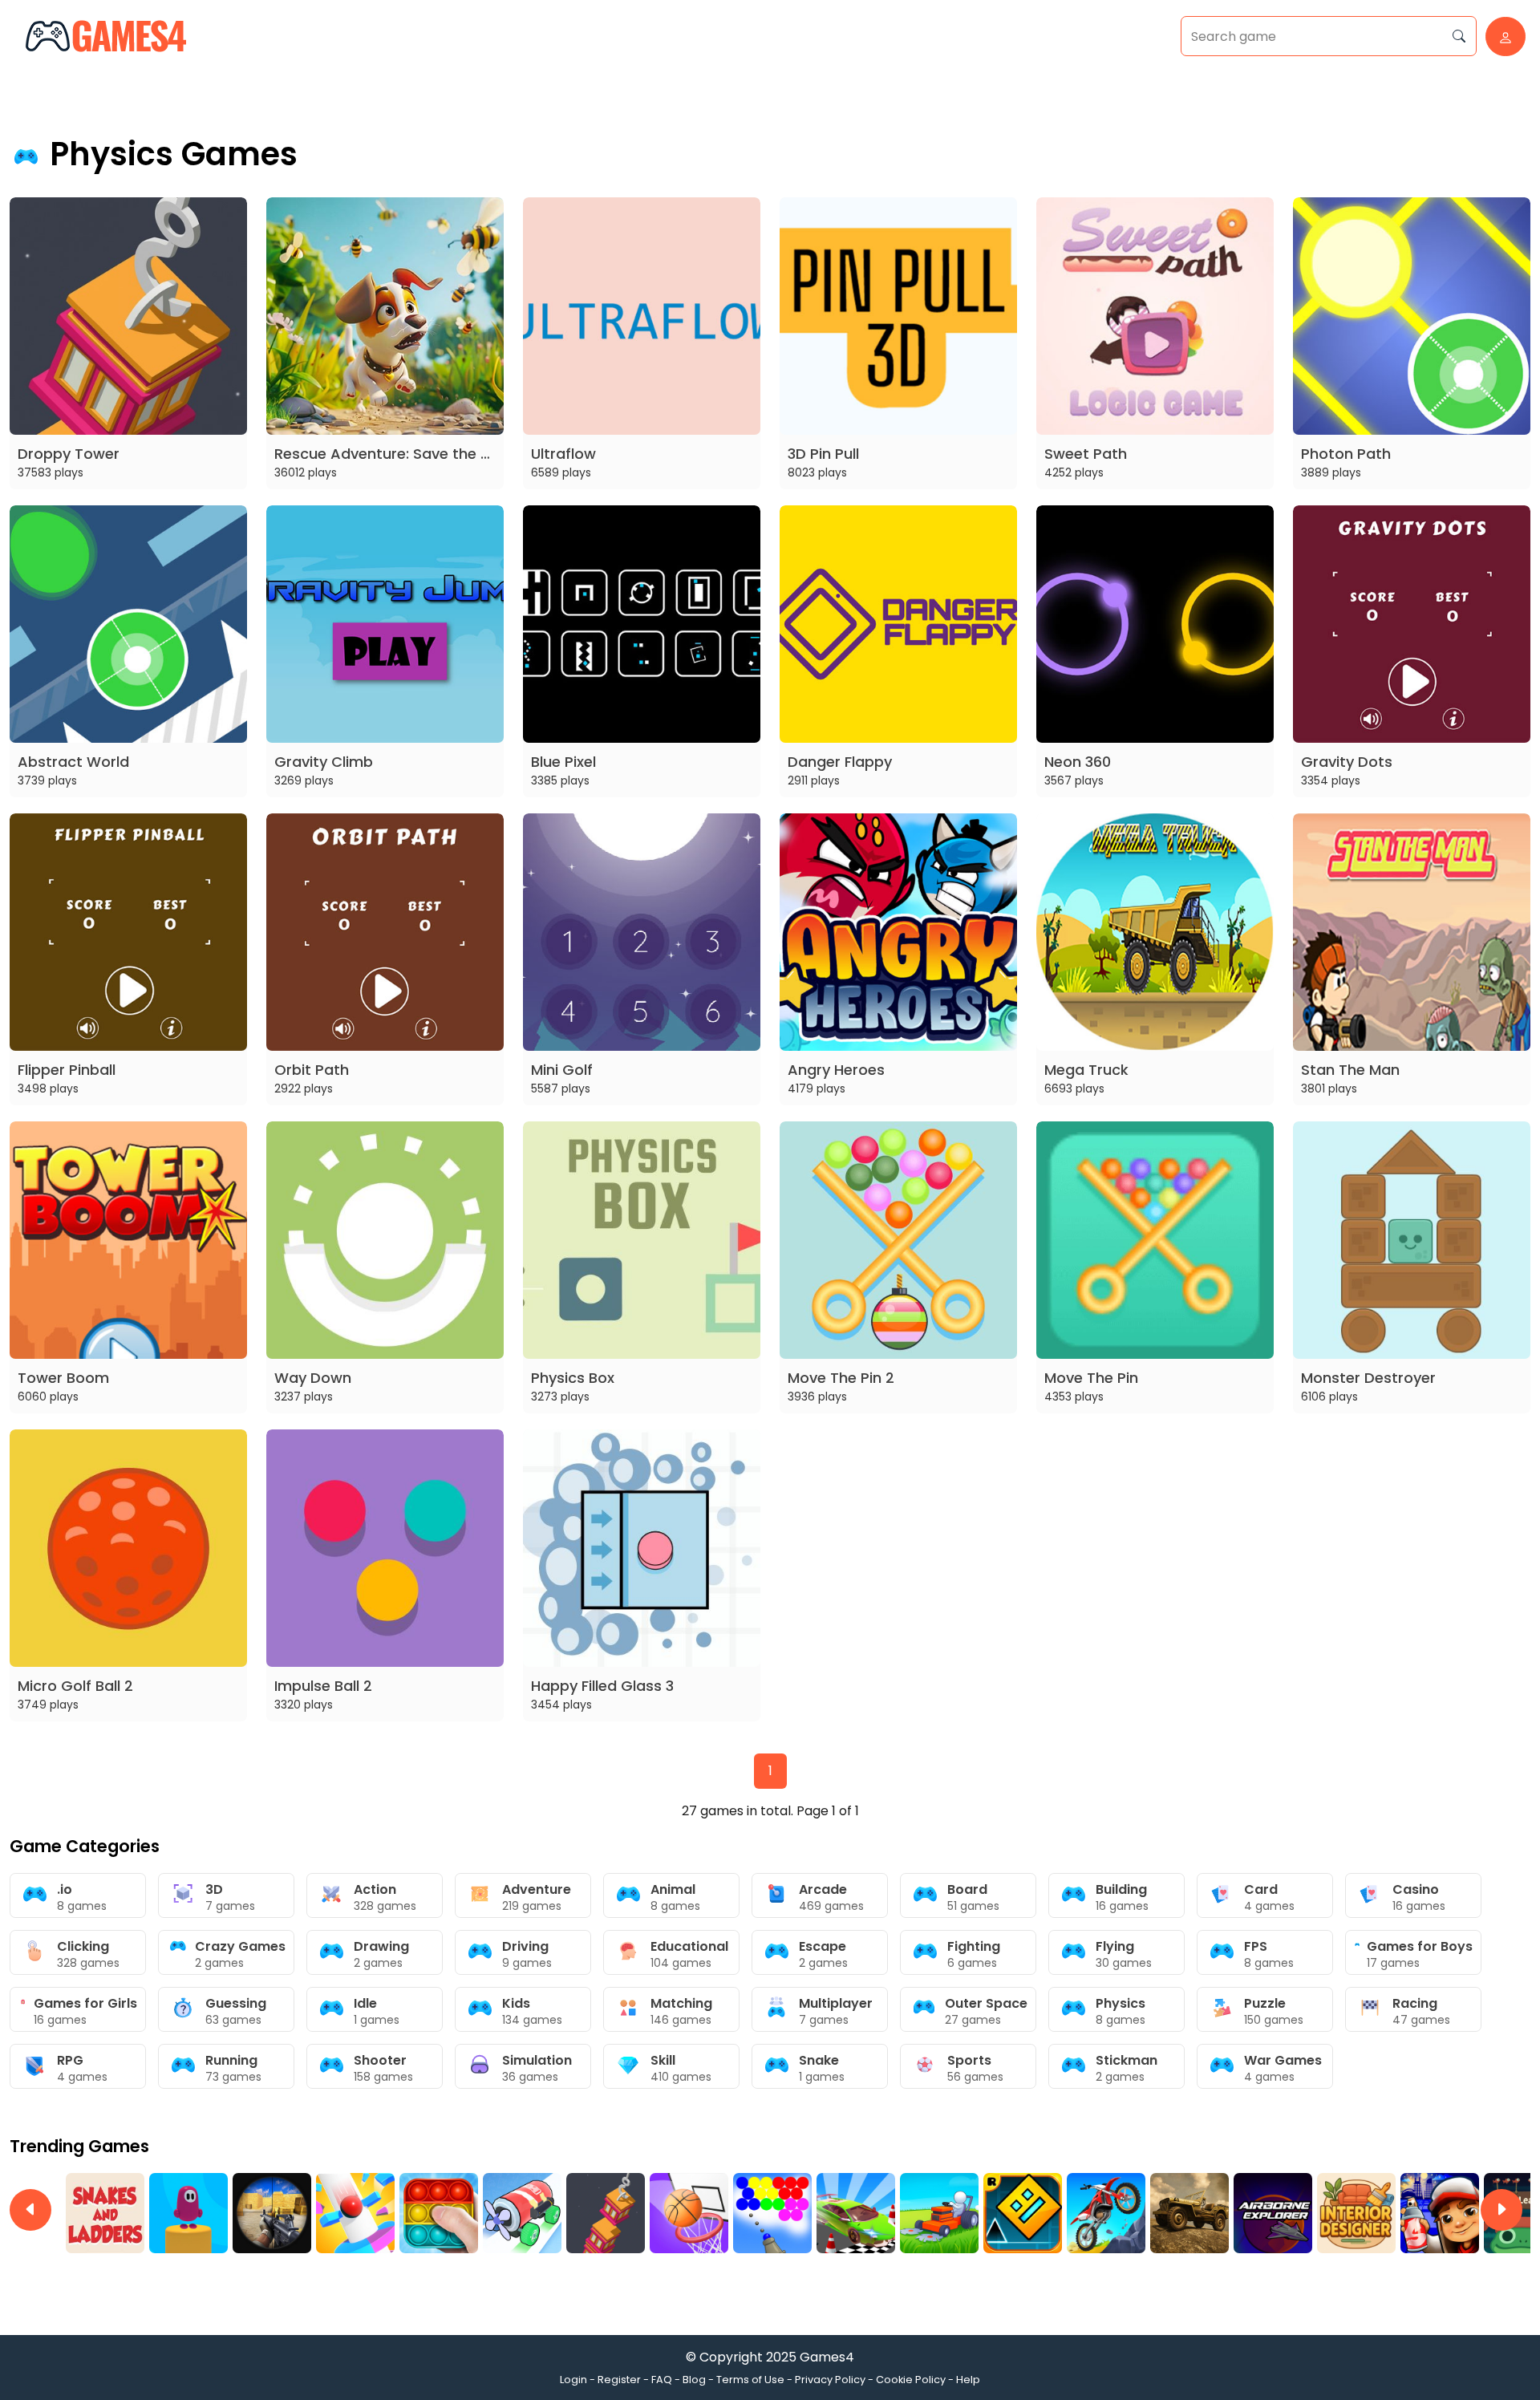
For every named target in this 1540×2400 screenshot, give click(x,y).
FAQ (662, 2380)
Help (968, 2380)
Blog (694, 2380)
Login (573, 2380)
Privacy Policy (830, 2380)
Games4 (827, 2357)
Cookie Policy (911, 2380)
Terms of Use (750, 2380)
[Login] (1501, 36)
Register (619, 2380)
